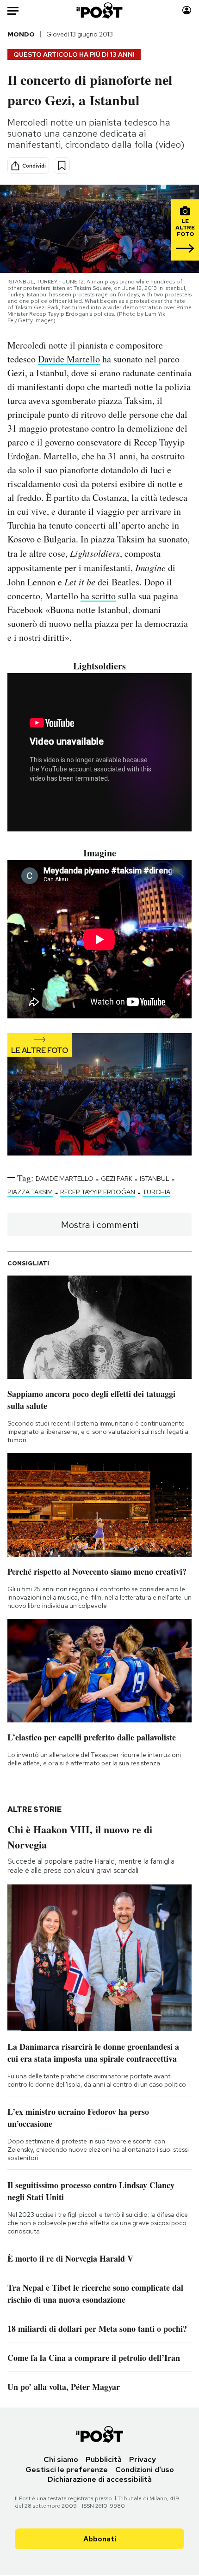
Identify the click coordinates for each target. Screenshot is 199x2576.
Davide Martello (69, 359)
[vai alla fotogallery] (99, 1095)
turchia (156, 1192)
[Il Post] (100, 10)
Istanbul (155, 1179)
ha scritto (98, 596)
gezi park (117, 1179)
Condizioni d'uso (145, 2470)
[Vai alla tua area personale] (187, 10)
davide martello (65, 1179)
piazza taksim (30, 1192)
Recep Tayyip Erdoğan (98, 1192)
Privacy (143, 2459)
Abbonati (100, 2539)
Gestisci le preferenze (67, 2470)
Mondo (21, 34)
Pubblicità (104, 2459)
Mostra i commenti (100, 1225)
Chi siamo (61, 2459)
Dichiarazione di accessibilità (100, 2479)
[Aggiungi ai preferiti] (62, 166)
